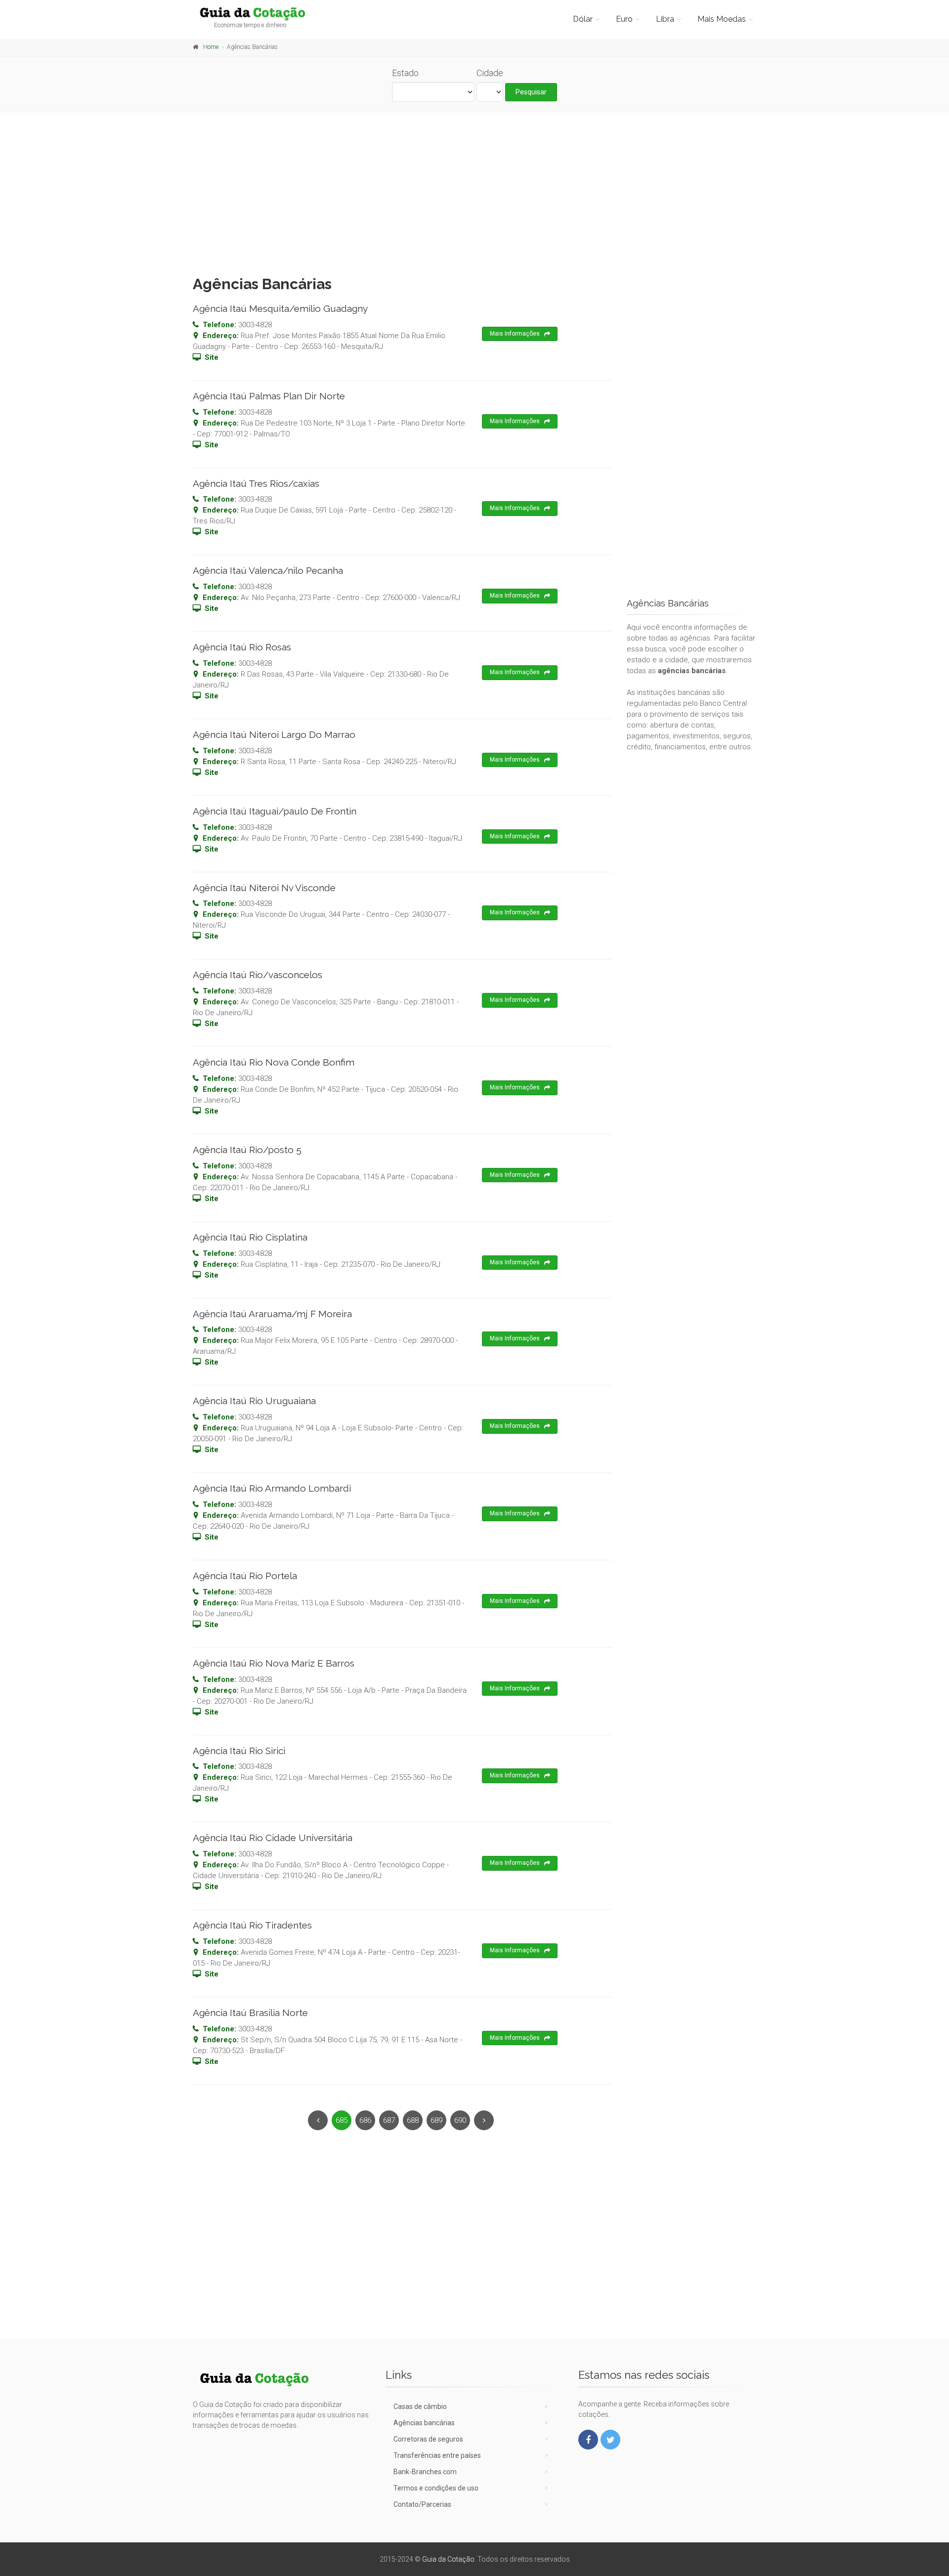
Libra (665, 19)
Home (211, 47)
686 (365, 2120)
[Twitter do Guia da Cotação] (610, 2440)
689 (436, 2120)
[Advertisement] (474, 191)
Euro (624, 19)
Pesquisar (531, 92)
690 (460, 2120)
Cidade (490, 73)
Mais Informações (515, 334)
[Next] (484, 2120)
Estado (405, 73)
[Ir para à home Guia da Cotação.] (258, 13)
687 (389, 2120)
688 (413, 2120)
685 (342, 2120)
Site (212, 357)
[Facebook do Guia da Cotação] (588, 2440)
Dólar (583, 19)
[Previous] (318, 2120)
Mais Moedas (722, 19)
